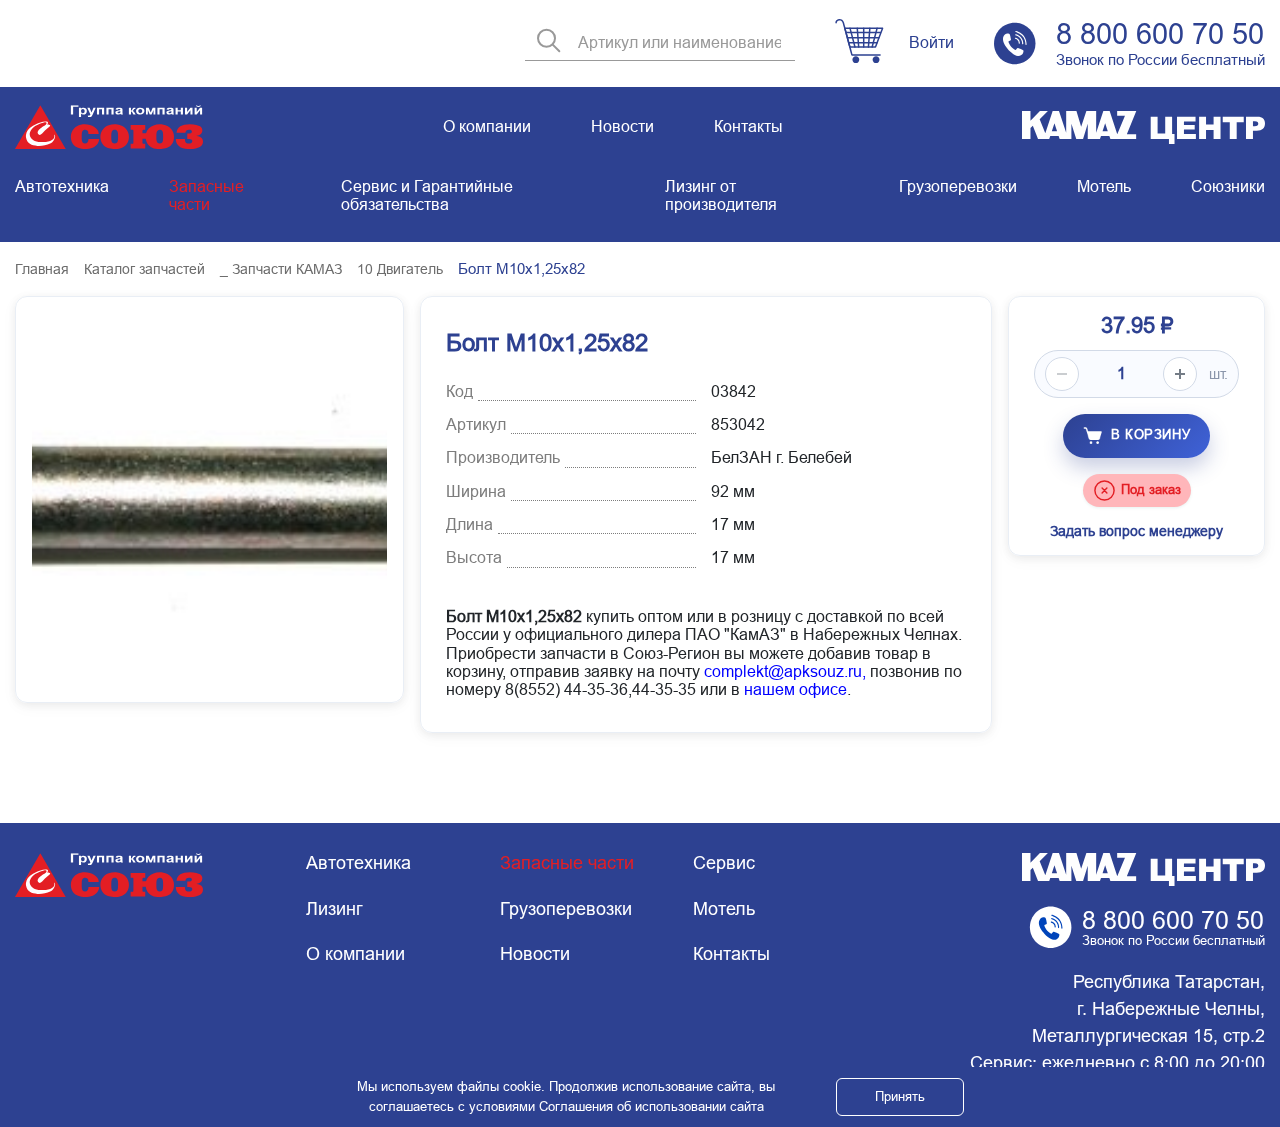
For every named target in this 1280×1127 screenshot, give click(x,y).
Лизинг (334, 909)
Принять (900, 1096)
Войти (931, 42)
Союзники (1228, 186)
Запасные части (206, 195)
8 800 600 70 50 (1160, 34)
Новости (622, 126)
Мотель (1104, 186)
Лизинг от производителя (721, 195)
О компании (487, 126)
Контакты (748, 126)
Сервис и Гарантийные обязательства (427, 195)
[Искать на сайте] (549, 42)
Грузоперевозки (958, 186)
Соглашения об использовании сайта (651, 1106)
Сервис (724, 863)
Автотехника (62, 186)
